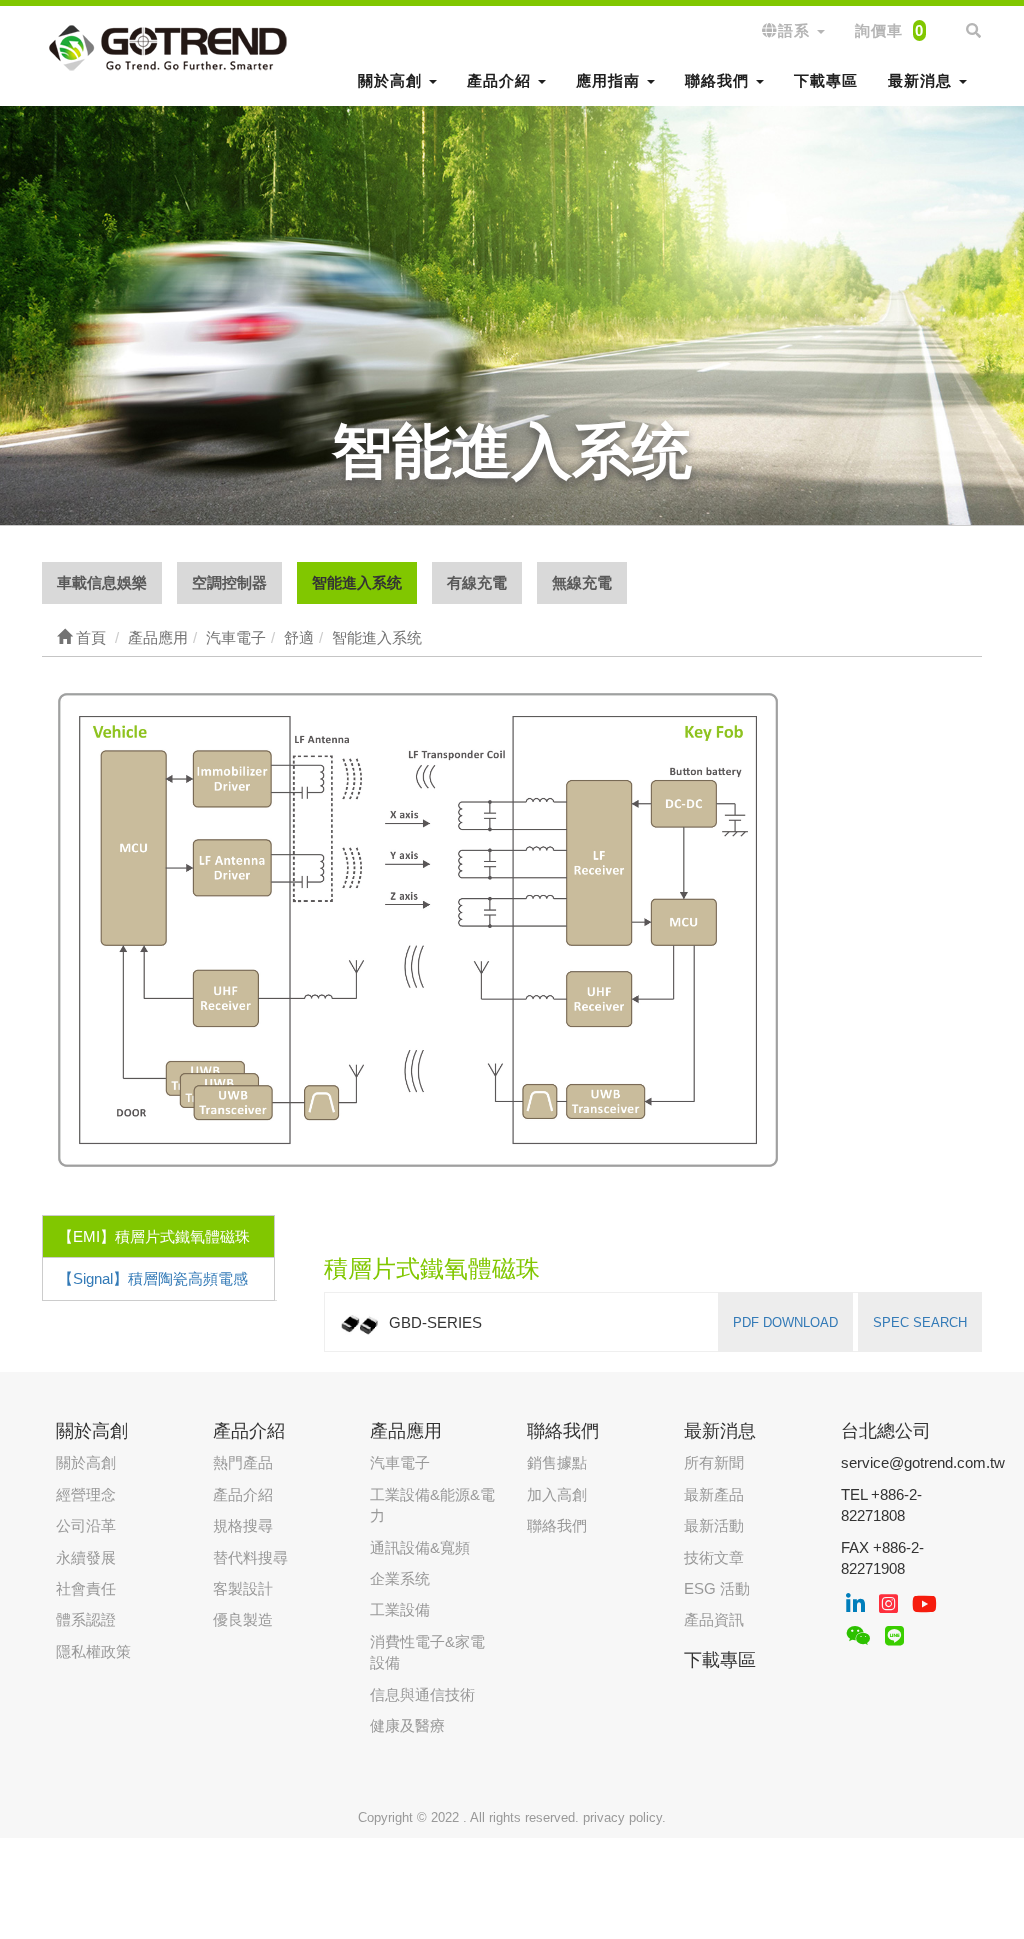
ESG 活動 (717, 1588)
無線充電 (582, 582)
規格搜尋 (243, 1525)
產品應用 (406, 1431)
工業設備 (400, 1609)
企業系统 (400, 1578)
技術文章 (714, 1557)
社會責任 (86, 1588)
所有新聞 (714, 1462)
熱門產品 (243, 1462)
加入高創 (557, 1494)
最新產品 (714, 1494)
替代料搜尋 (250, 1557)
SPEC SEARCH (920, 1322)
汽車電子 (400, 1462)
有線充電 (477, 582)
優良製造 (243, 1619)
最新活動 (714, 1525)
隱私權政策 (93, 1651)
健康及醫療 (407, 1725)
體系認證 (86, 1619)
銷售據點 (557, 1462)
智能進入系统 (357, 582)
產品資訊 (714, 1619)
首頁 (89, 637)
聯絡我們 (557, 1525)
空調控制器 (229, 582)
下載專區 (826, 80)
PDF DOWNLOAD (785, 1322)
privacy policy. (624, 1817)
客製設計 (243, 1588)
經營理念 (86, 1494)
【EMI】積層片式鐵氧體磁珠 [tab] (154, 1236)
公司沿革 (86, 1525)
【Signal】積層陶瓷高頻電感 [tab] (153, 1278)
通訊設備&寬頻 (420, 1547)
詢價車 (889, 30)
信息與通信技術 (422, 1694)
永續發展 (86, 1557)
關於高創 (86, 1462)
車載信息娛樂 (102, 582)
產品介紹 (243, 1494)
